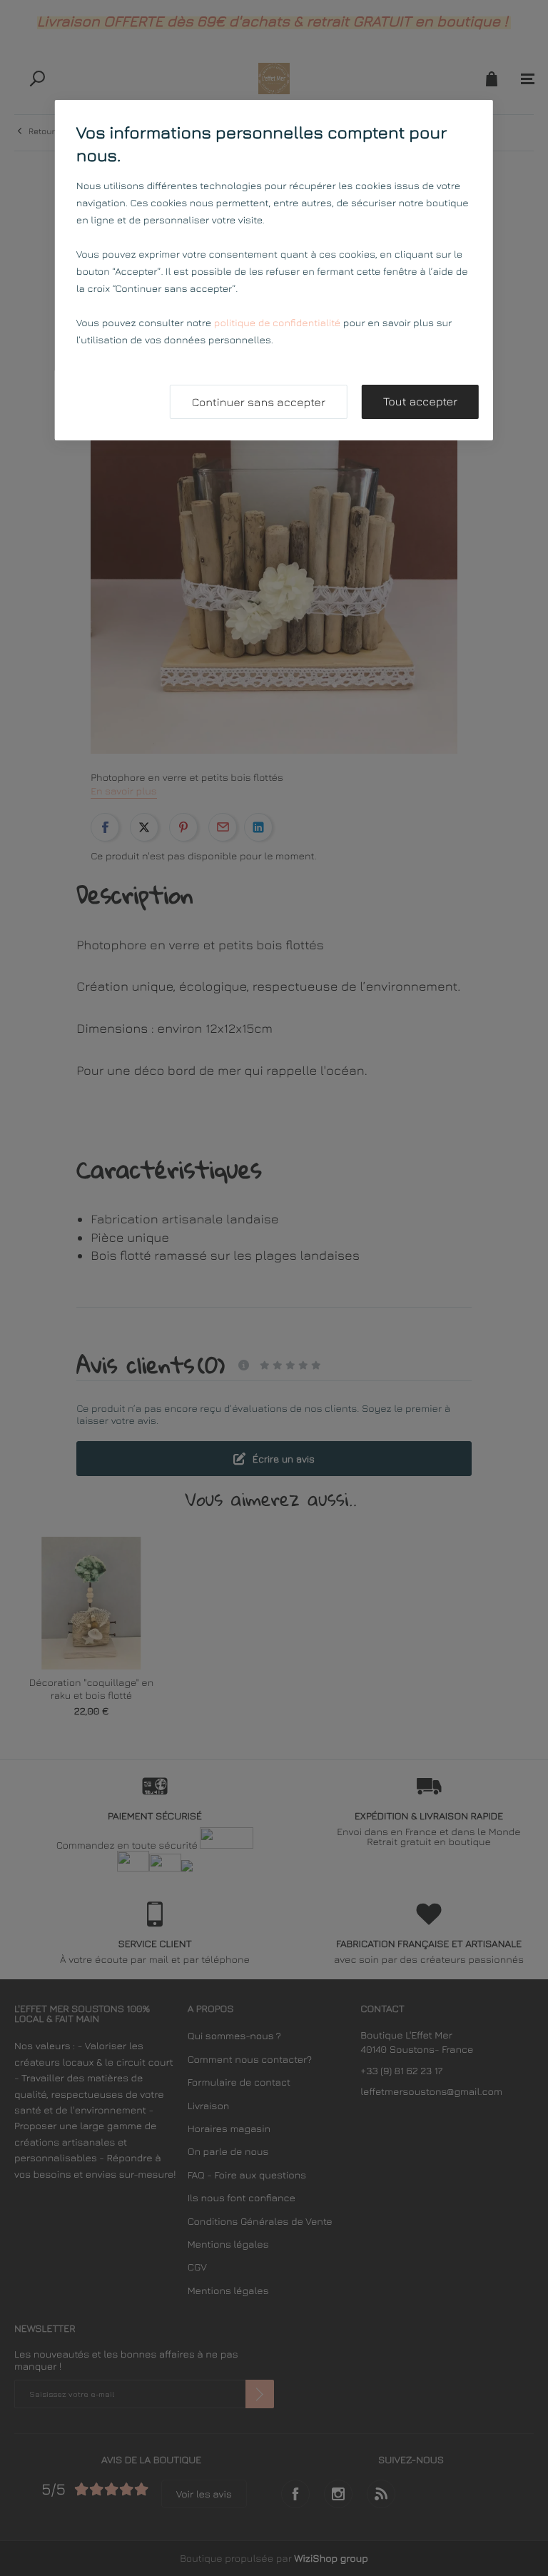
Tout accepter (420, 402)
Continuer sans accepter (259, 403)
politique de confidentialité (277, 323)
